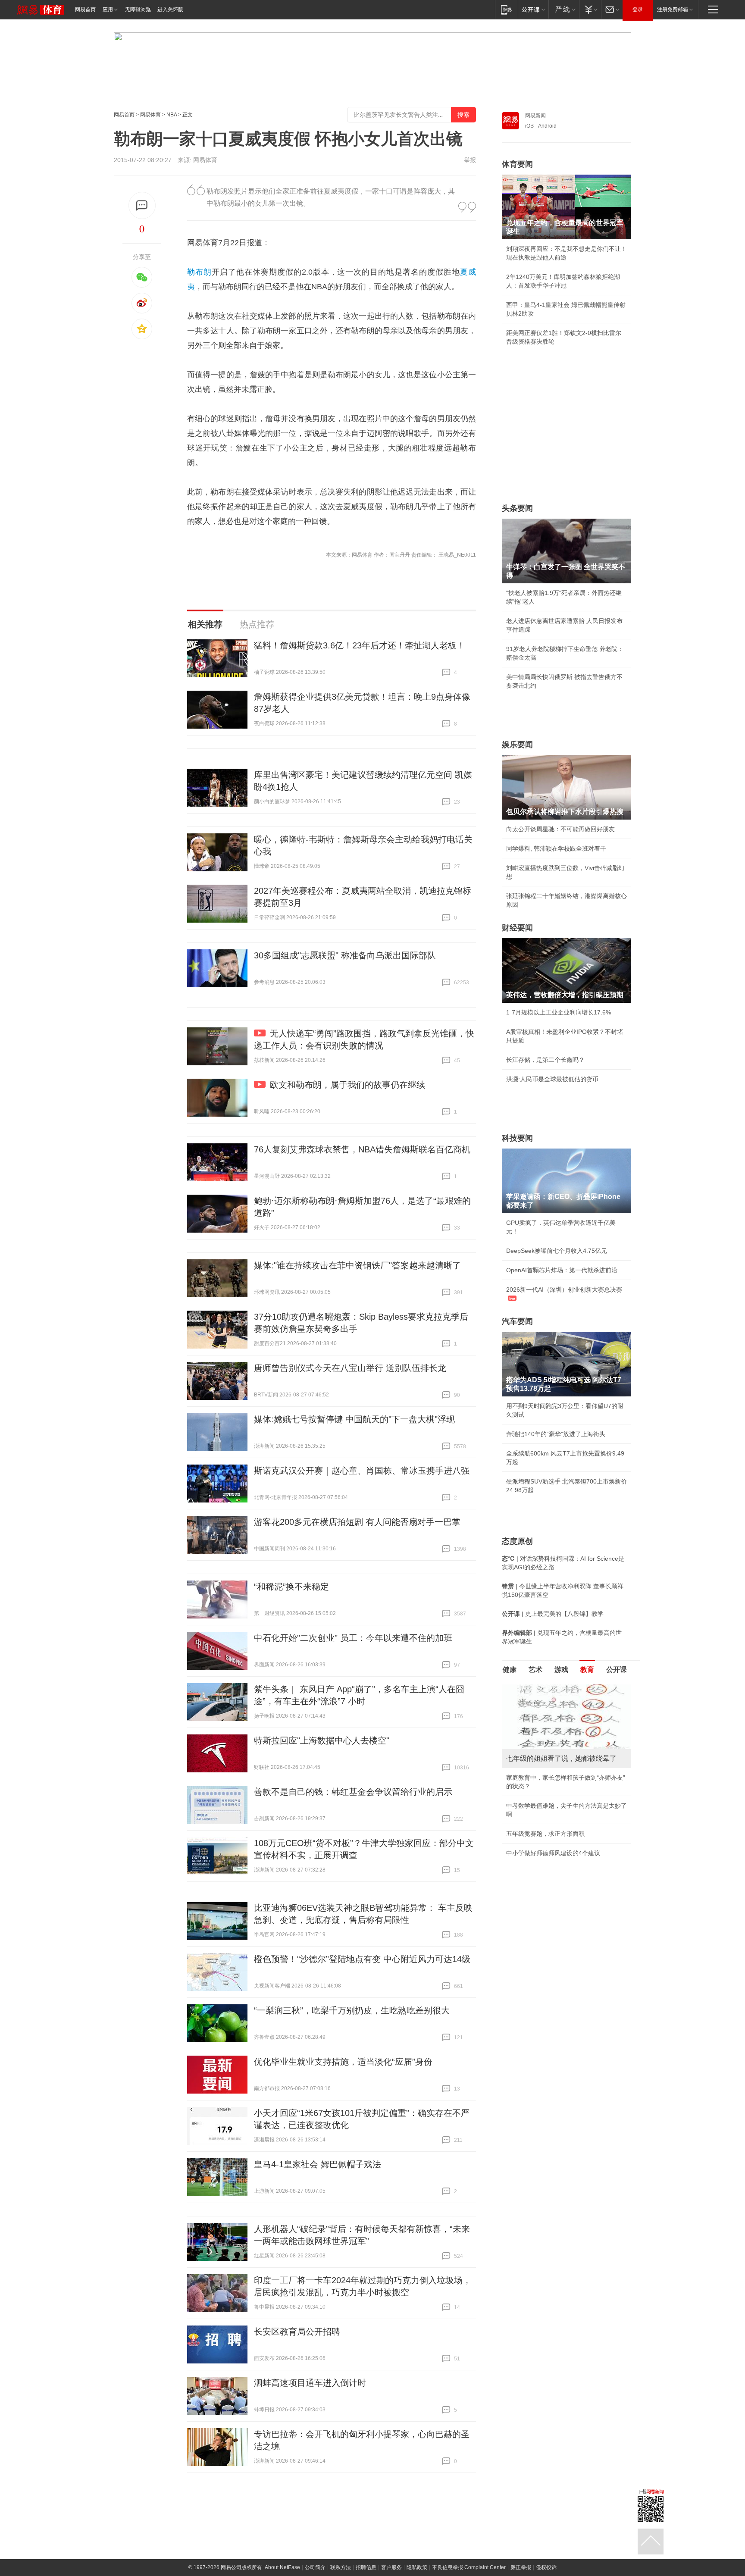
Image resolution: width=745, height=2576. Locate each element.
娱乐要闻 (517, 745)
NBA (172, 115)
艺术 (535, 1670)
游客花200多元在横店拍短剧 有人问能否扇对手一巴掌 (357, 1522)
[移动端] (506, 9)
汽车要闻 (517, 1321)
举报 (470, 160)
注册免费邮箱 (673, 9)
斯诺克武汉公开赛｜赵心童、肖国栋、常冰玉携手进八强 (362, 1471)
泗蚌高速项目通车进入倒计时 (310, 2383)
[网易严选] (564, 9)
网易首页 (85, 9)
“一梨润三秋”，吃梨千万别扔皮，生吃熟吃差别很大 (352, 2010)
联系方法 (341, 2567)
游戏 (561, 1670)
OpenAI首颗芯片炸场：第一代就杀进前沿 (562, 1270)
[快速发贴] (142, 205)
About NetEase (282, 2567)
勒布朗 (199, 272)
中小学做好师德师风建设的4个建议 (553, 1853)
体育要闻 (517, 164)
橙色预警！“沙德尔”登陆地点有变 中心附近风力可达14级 (362, 1959)
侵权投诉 (546, 2567)
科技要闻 (517, 1138)
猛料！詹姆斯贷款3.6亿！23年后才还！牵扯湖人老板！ (360, 645)
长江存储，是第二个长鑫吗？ (545, 1060)
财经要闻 (517, 928)
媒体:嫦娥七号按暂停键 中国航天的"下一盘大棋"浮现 (354, 1419)
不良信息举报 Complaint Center (469, 2567)
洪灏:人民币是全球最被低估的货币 (552, 1079)
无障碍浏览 (138, 9)
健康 (510, 1670)
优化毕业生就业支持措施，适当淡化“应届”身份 (343, 2062)
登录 (638, 9)
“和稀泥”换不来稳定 (291, 1587)
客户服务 (391, 2567)
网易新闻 (535, 116)
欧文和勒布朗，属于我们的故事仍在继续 (347, 1085)
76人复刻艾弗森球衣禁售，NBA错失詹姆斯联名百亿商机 (362, 1149)
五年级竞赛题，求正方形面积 (545, 1834)
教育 (587, 1670)
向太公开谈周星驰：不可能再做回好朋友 (560, 829)
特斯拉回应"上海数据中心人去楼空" (322, 1740)
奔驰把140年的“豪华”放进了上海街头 (556, 1434)
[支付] (590, 9)
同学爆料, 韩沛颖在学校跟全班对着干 (556, 848)
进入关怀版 (170, 9)
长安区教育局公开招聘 (297, 2332)
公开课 (617, 1670)
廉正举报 (521, 2567)
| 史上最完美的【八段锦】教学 (553, 1614)
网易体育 (150, 115)
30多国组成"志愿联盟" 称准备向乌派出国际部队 (345, 955)
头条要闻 (517, 508)
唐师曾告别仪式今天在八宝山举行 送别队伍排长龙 (350, 1368)
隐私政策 (417, 2567)
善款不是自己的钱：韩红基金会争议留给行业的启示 (353, 1792)
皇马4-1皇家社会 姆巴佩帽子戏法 (318, 2164)
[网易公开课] (533, 9)
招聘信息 (366, 2567)
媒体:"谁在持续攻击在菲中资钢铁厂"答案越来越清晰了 (357, 1265)
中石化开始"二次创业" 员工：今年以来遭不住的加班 (353, 1638)
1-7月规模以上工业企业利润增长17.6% (559, 1012)
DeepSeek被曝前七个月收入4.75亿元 (557, 1251)
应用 (108, 9)
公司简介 (315, 2567)
